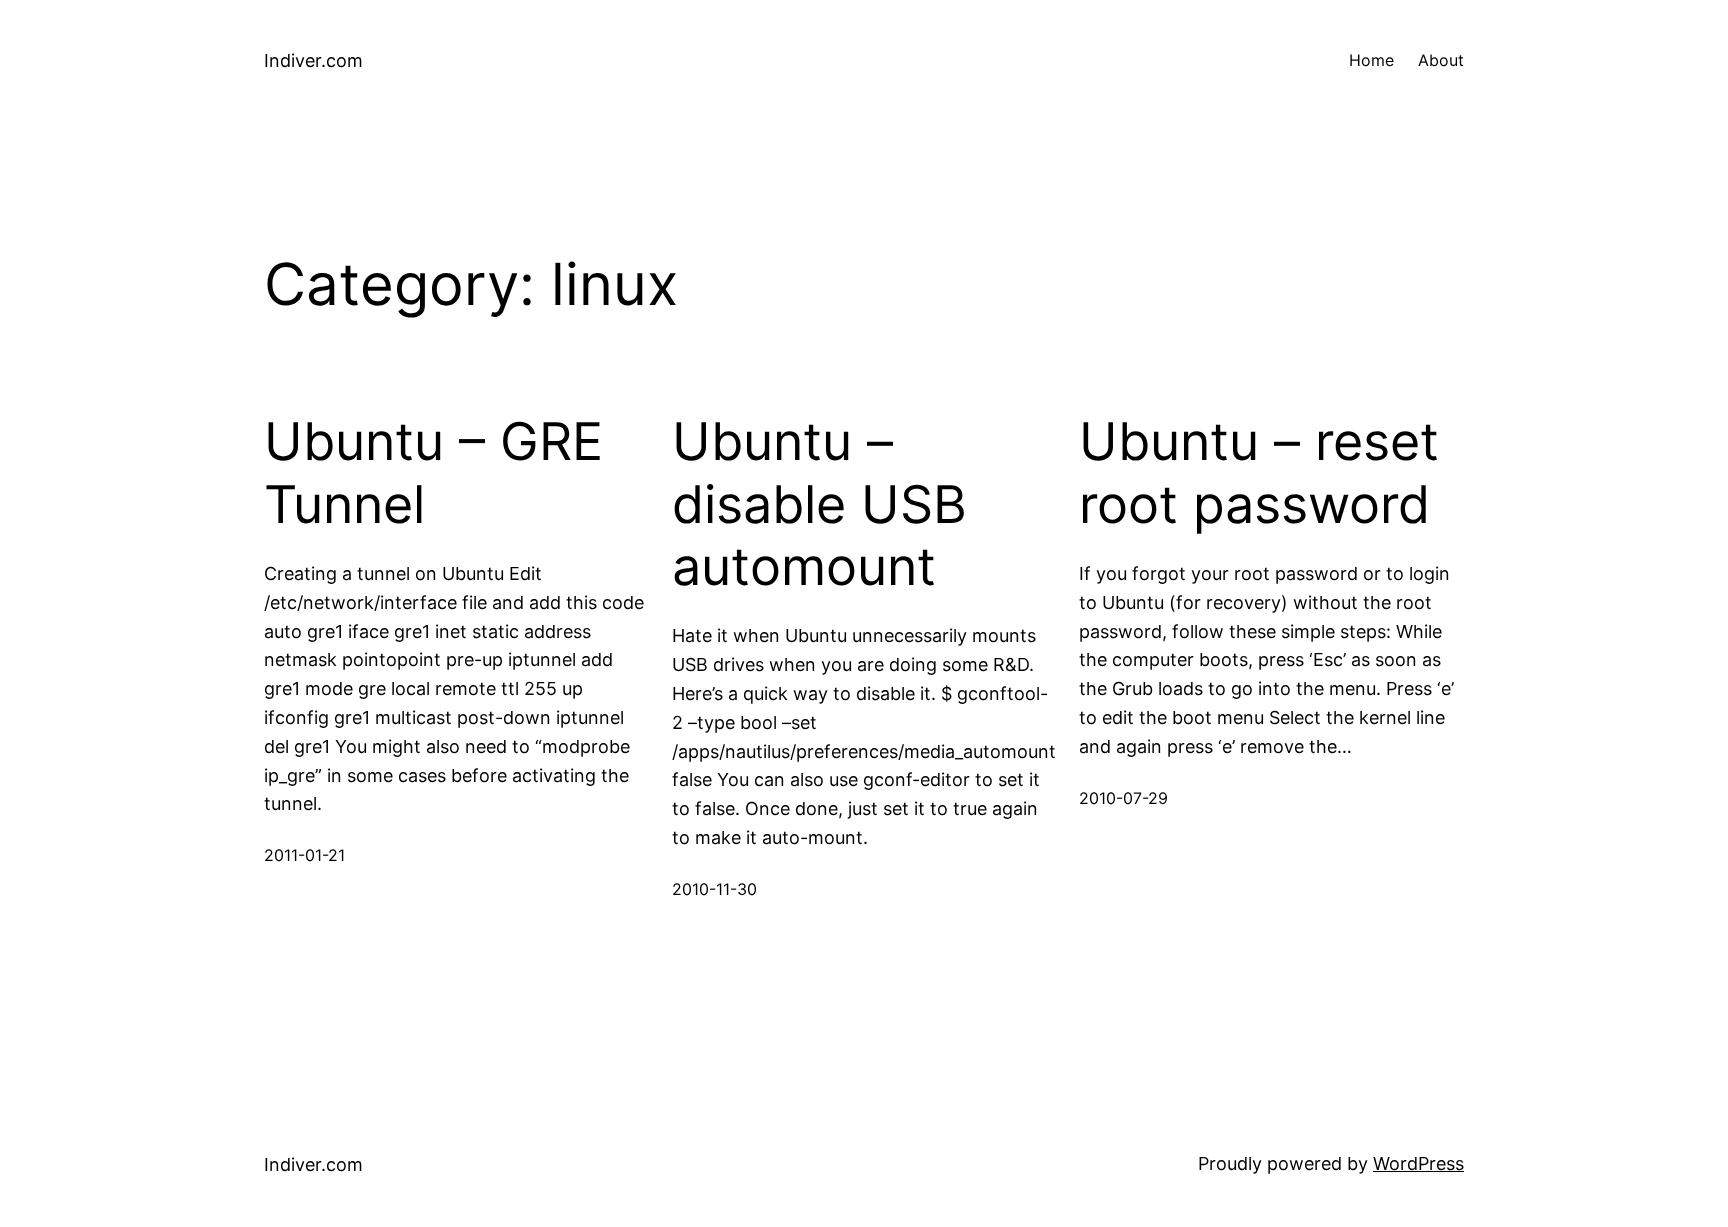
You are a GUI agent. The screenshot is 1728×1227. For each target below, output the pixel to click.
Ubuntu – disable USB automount (819, 504)
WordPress (1418, 1163)
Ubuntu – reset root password (1259, 473)
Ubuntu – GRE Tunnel (433, 473)
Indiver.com (313, 60)
